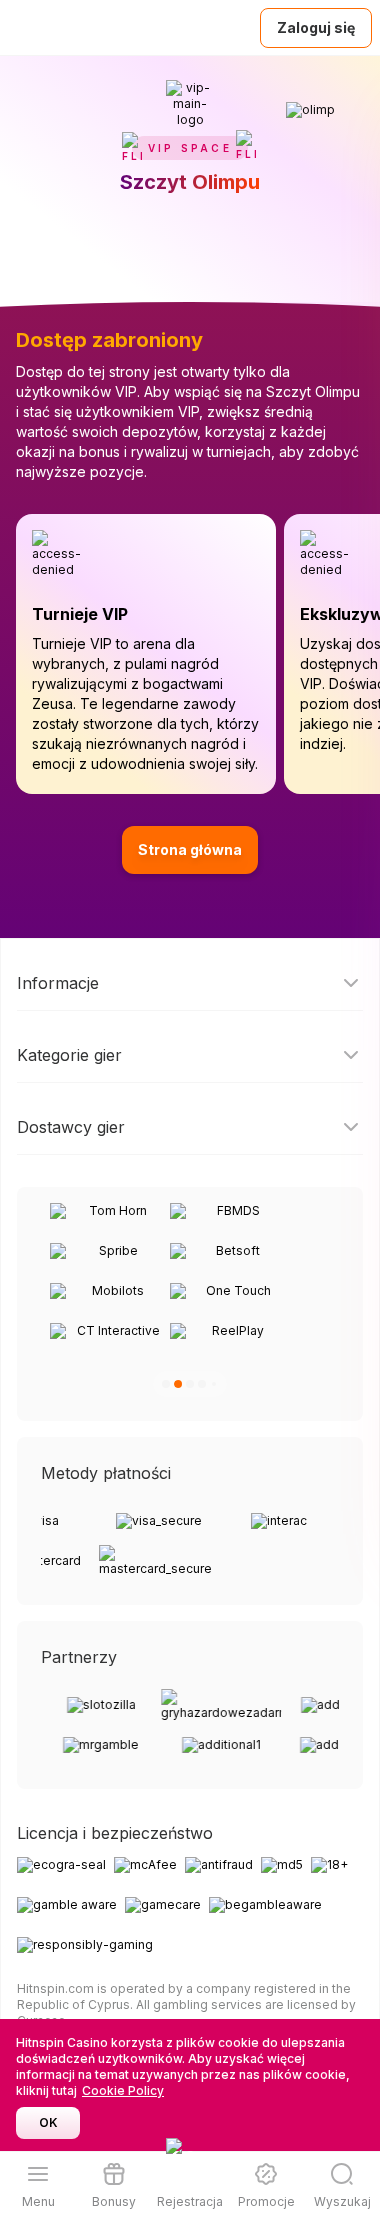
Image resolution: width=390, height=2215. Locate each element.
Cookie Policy (123, 2090)
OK (48, 2122)
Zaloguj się (316, 27)
